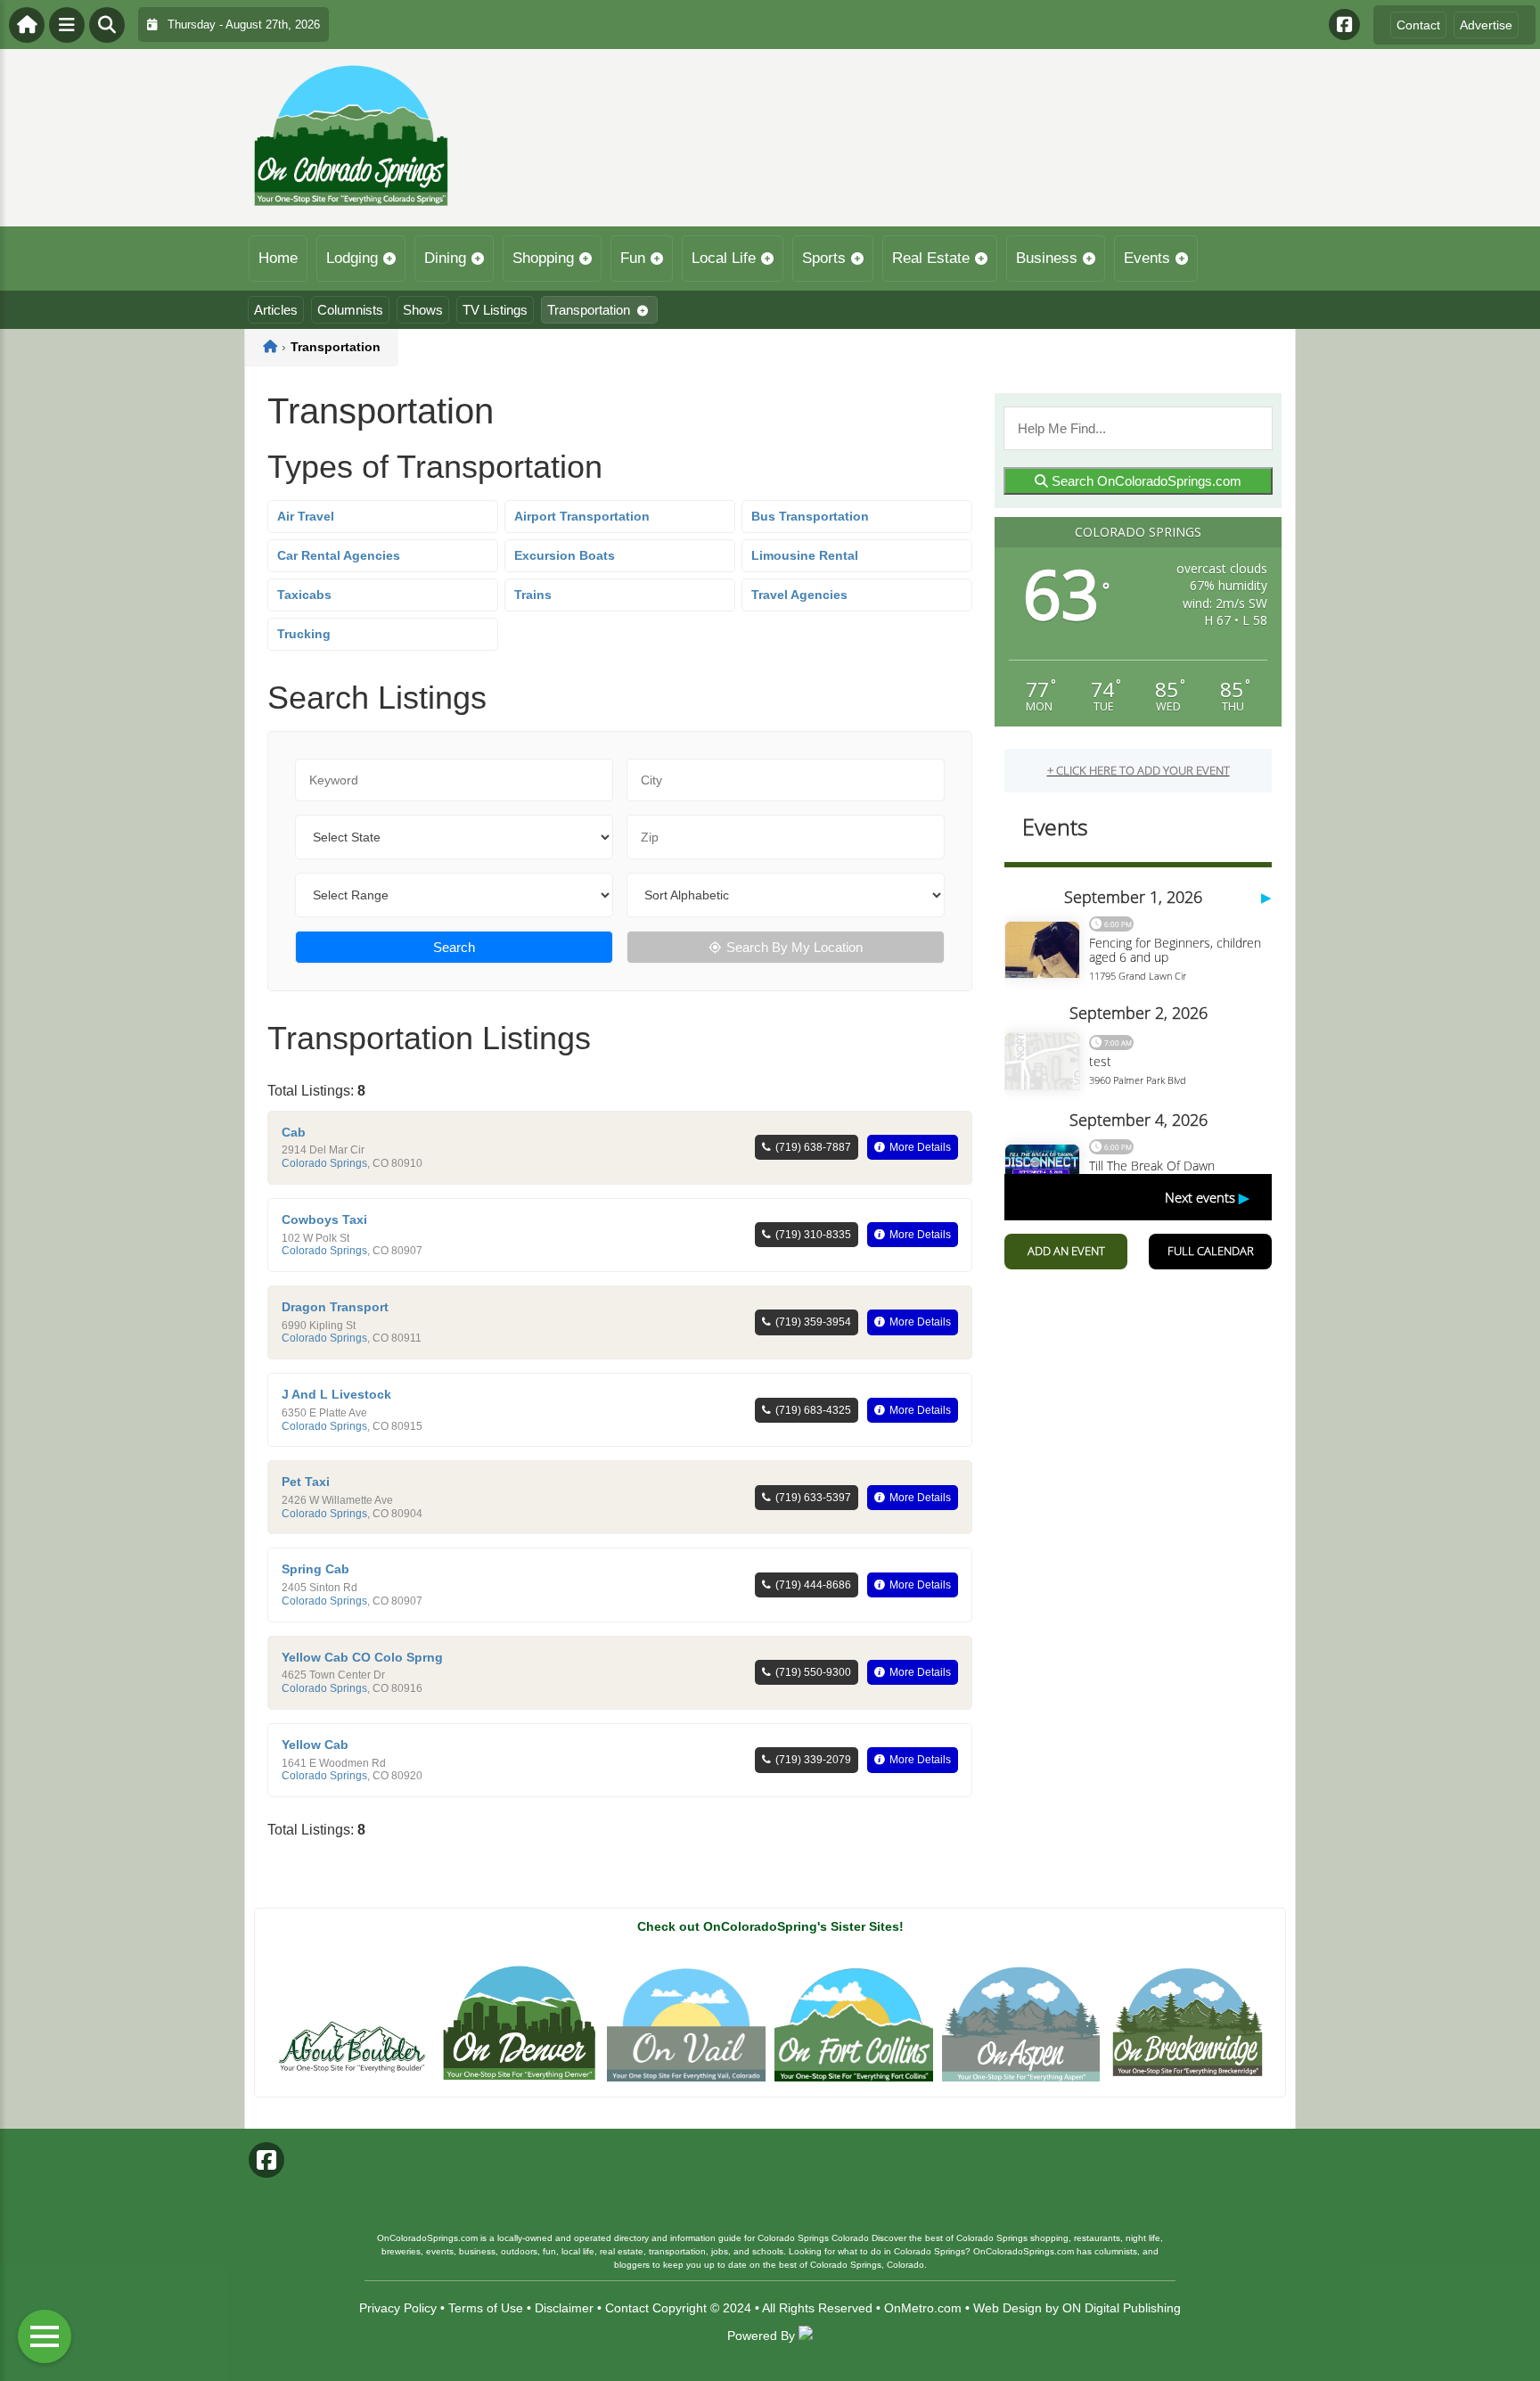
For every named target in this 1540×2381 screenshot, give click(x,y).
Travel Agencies (799, 595)
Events (1147, 258)
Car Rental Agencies (339, 555)
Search (454, 947)
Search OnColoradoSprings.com (1145, 481)
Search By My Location (795, 947)
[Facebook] (1344, 25)
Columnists (350, 310)
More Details (920, 1147)
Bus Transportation (810, 516)
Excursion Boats (565, 555)
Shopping (543, 258)
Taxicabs (304, 595)
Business (1047, 258)
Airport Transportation (582, 516)
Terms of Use (486, 2308)
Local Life (724, 258)
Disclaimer (564, 2308)
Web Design (1008, 2308)
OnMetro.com (923, 2308)
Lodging (352, 258)
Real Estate (931, 258)
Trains (533, 595)
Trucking (304, 634)
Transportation (589, 310)
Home (278, 258)
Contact (1418, 25)
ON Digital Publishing (1122, 2308)
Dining (445, 258)
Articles (276, 310)
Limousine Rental (805, 555)
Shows (423, 310)
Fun (633, 258)
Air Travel (306, 516)
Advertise (1486, 25)
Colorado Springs (324, 1163)
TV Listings (495, 310)
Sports (824, 258)
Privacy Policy (398, 2308)
